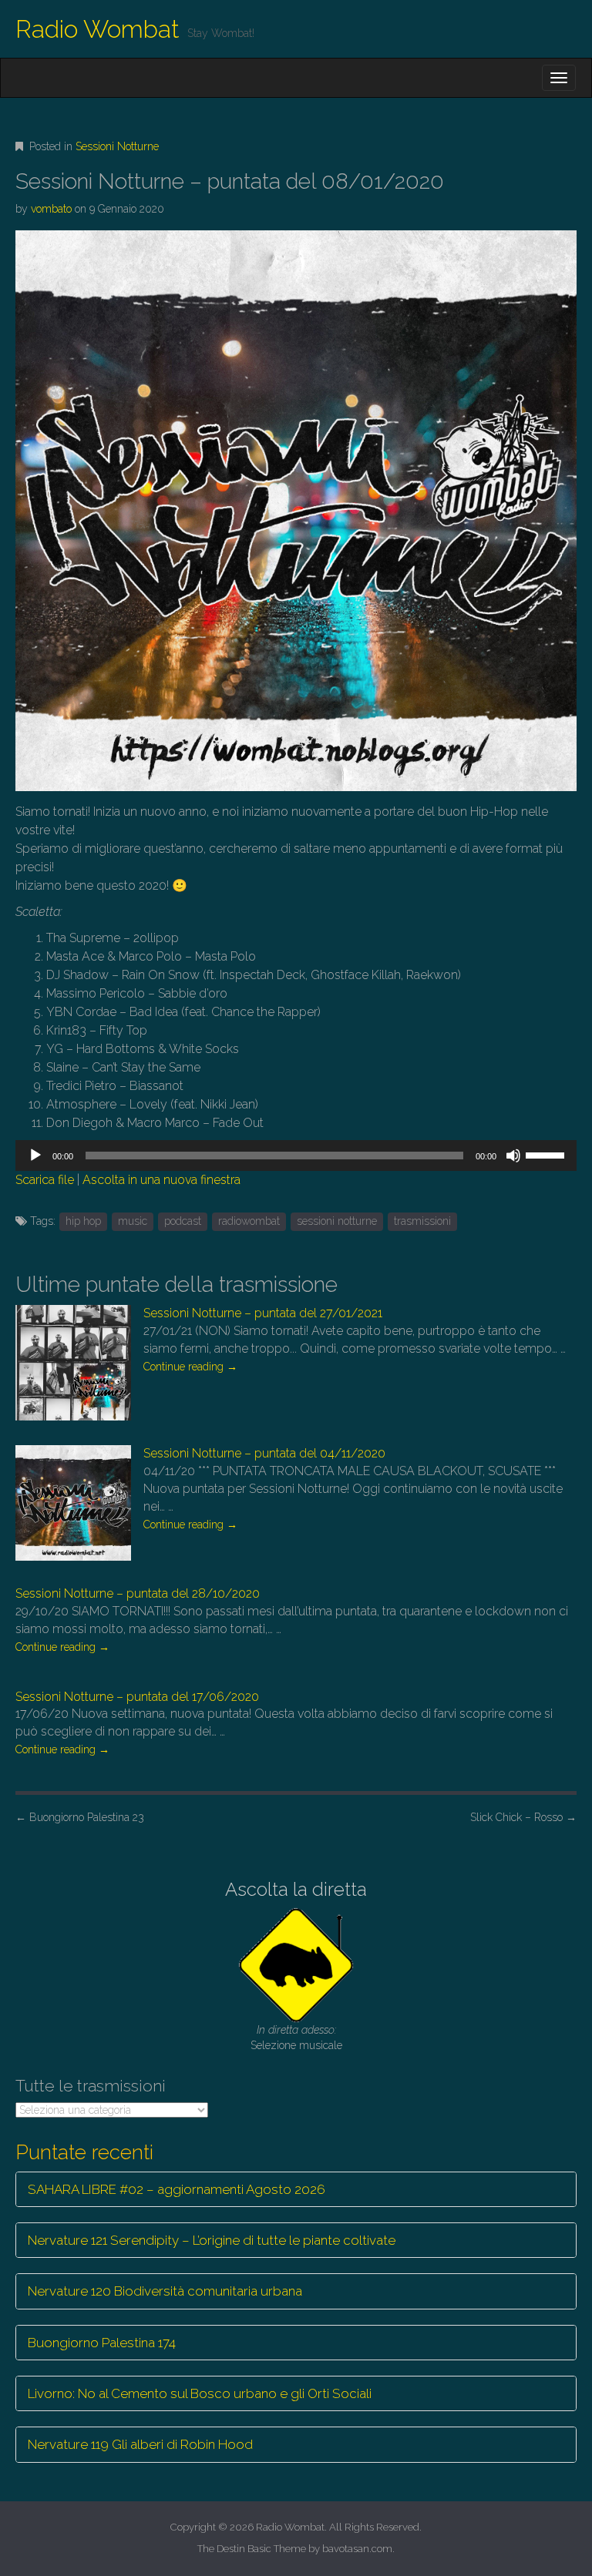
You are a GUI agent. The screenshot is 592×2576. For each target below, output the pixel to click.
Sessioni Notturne (117, 146)
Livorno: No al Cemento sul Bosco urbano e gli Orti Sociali (200, 2393)
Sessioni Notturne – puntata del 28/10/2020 (138, 1593)
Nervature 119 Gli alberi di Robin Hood (140, 2444)
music (133, 1221)
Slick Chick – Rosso (523, 1817)
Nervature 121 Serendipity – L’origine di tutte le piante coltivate (212, 2240)
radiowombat (249, 1221)
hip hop (83, 1221)
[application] (296, 1156)
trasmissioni (422, 1221)
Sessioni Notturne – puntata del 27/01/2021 (263, 1313)
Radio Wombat (98, 29)
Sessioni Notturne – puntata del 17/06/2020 (137, 1697)
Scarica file (45, 1180)
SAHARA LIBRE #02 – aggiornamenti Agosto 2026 (177, 2189)
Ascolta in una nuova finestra (161, 1180)
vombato (51, 209)
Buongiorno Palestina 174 (102, 2343)
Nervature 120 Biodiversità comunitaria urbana (165, 2291)
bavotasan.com (357, 2549)
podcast (183, 1221)
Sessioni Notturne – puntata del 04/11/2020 (264, 1453)
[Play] (35, 1156)
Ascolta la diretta (296, 1889)
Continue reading (190, 1367)
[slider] (547, 1154)
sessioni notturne (337, 1221)
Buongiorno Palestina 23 (80, 1817)
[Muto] (513, 1156)
